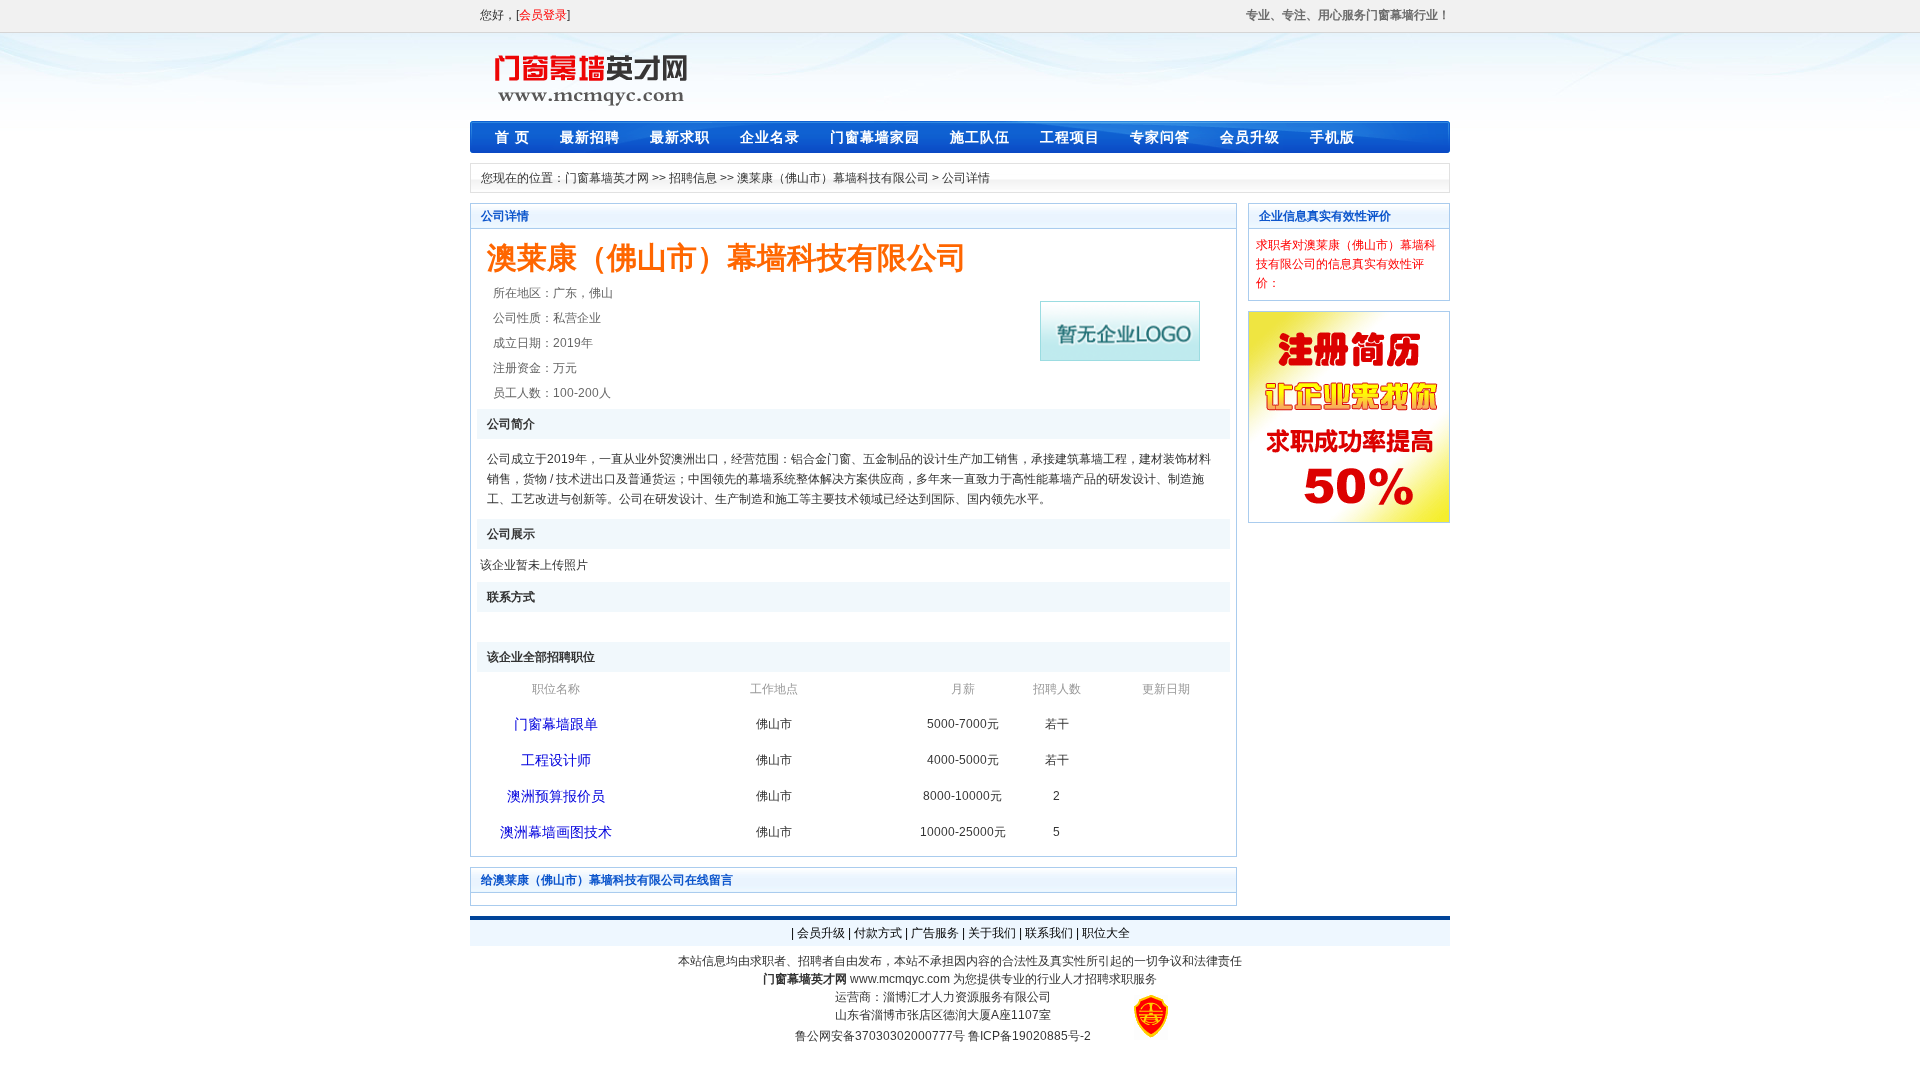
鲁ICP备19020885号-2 (1029, 1036)
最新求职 (680, 137)
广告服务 (935, 933)
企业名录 (770, 137)
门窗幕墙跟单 (556, 724)
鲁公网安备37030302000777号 (880, 1036)
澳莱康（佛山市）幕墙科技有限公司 (833, 178)
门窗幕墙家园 (875, 137)
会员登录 (543, 15)
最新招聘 (590, 137)
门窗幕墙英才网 (607, 178)
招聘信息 (693, 178)
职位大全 (1106, 933)
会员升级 (1250, 137)
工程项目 (1070, 137)
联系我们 (1049, 933)
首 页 (512, 137)
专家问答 (1160, 137)
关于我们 (992, 933)
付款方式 (878, 933)
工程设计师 (556, 760)
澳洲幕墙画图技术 (556, 832)
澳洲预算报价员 (556, 796)
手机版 (1332, 137)
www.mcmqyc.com (900, 979)
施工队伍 (980, 137)
